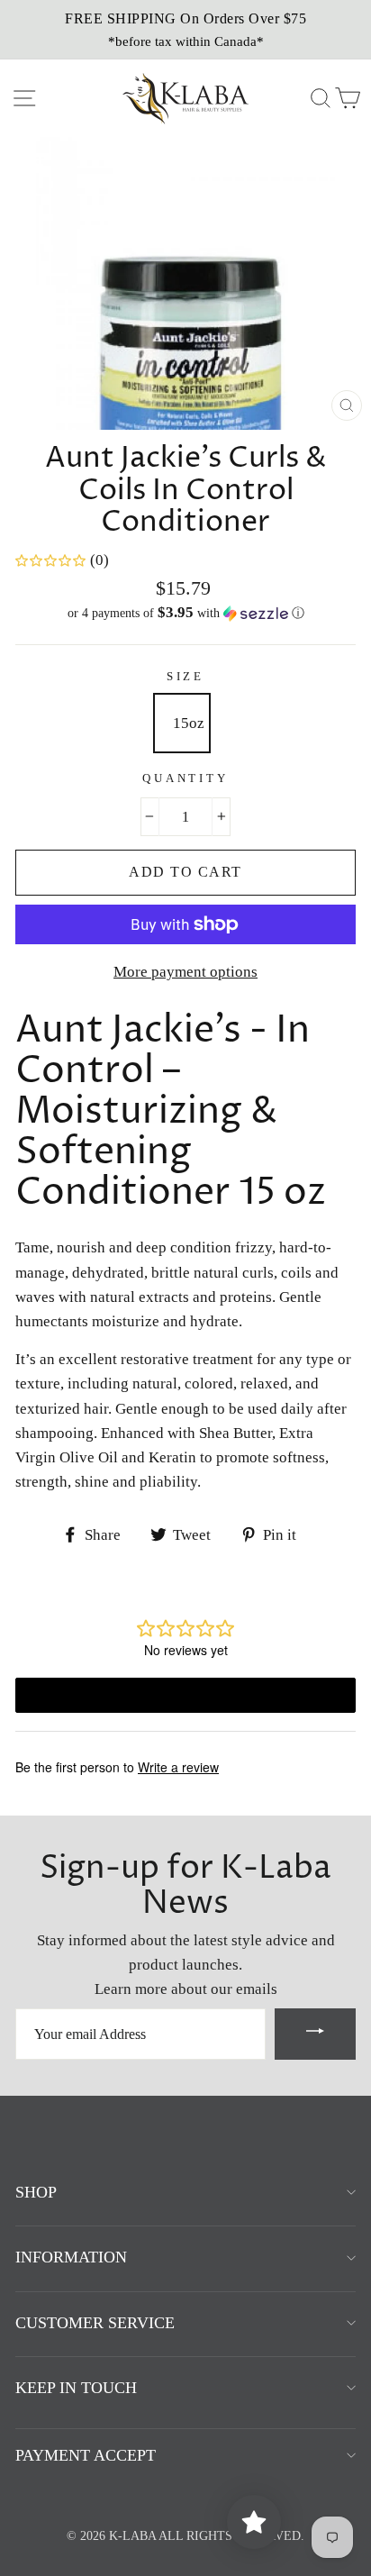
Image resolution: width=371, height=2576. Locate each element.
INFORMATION (71, 2257)
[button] (185, 613)
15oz (189, 723)
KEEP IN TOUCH (76, 2388)
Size (185, 677)
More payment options (185, 972)
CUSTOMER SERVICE (95, 2323)
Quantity (185, 778)
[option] (185, 30)
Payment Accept (86, 2455)
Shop (36, 2192)
